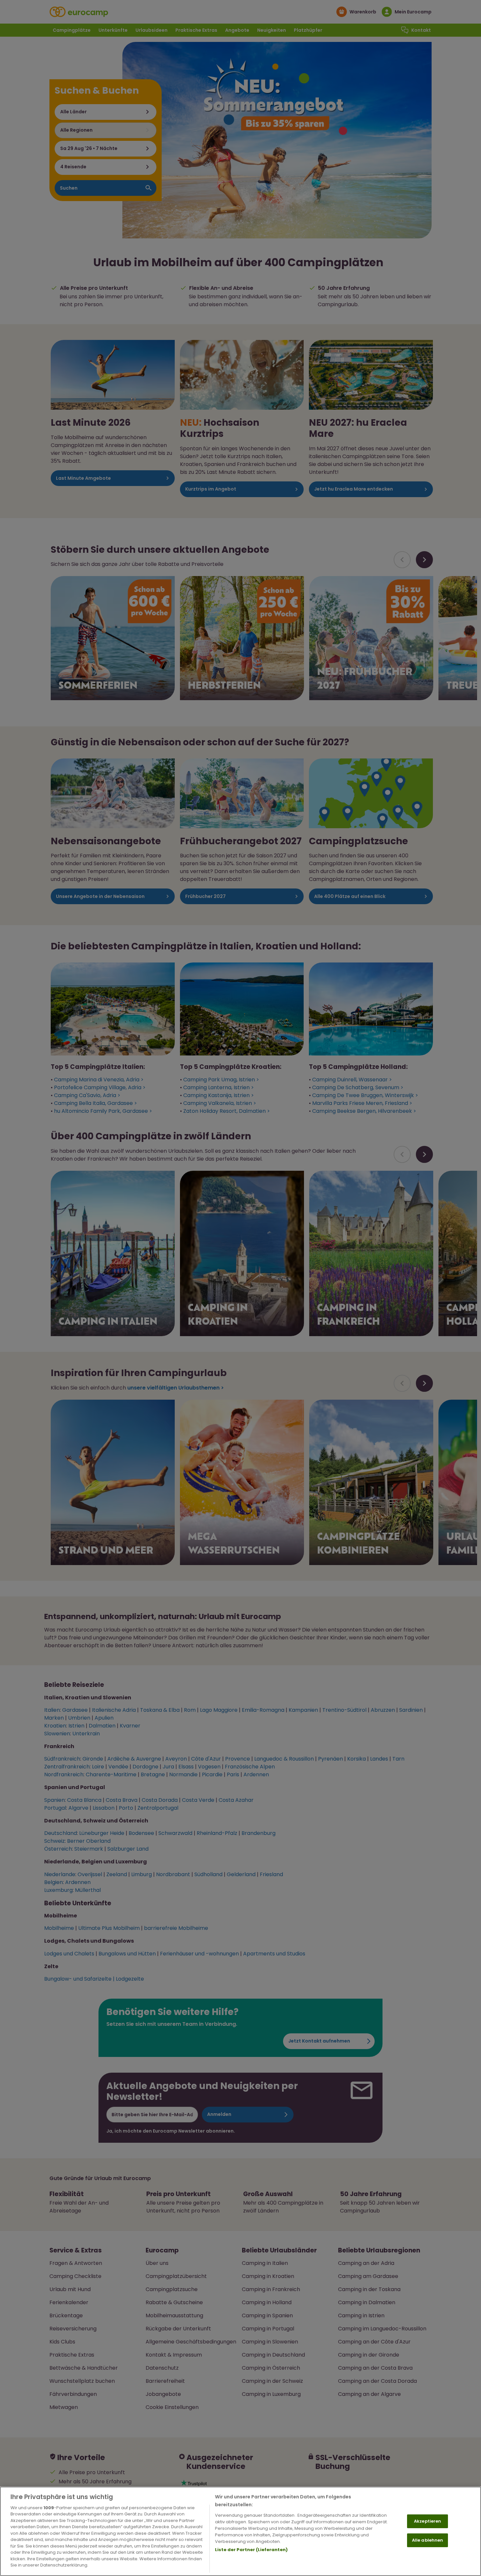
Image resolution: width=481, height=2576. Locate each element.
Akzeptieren (428, 2521)
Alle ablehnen (428, 2540)
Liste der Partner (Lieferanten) (251, 2550)
